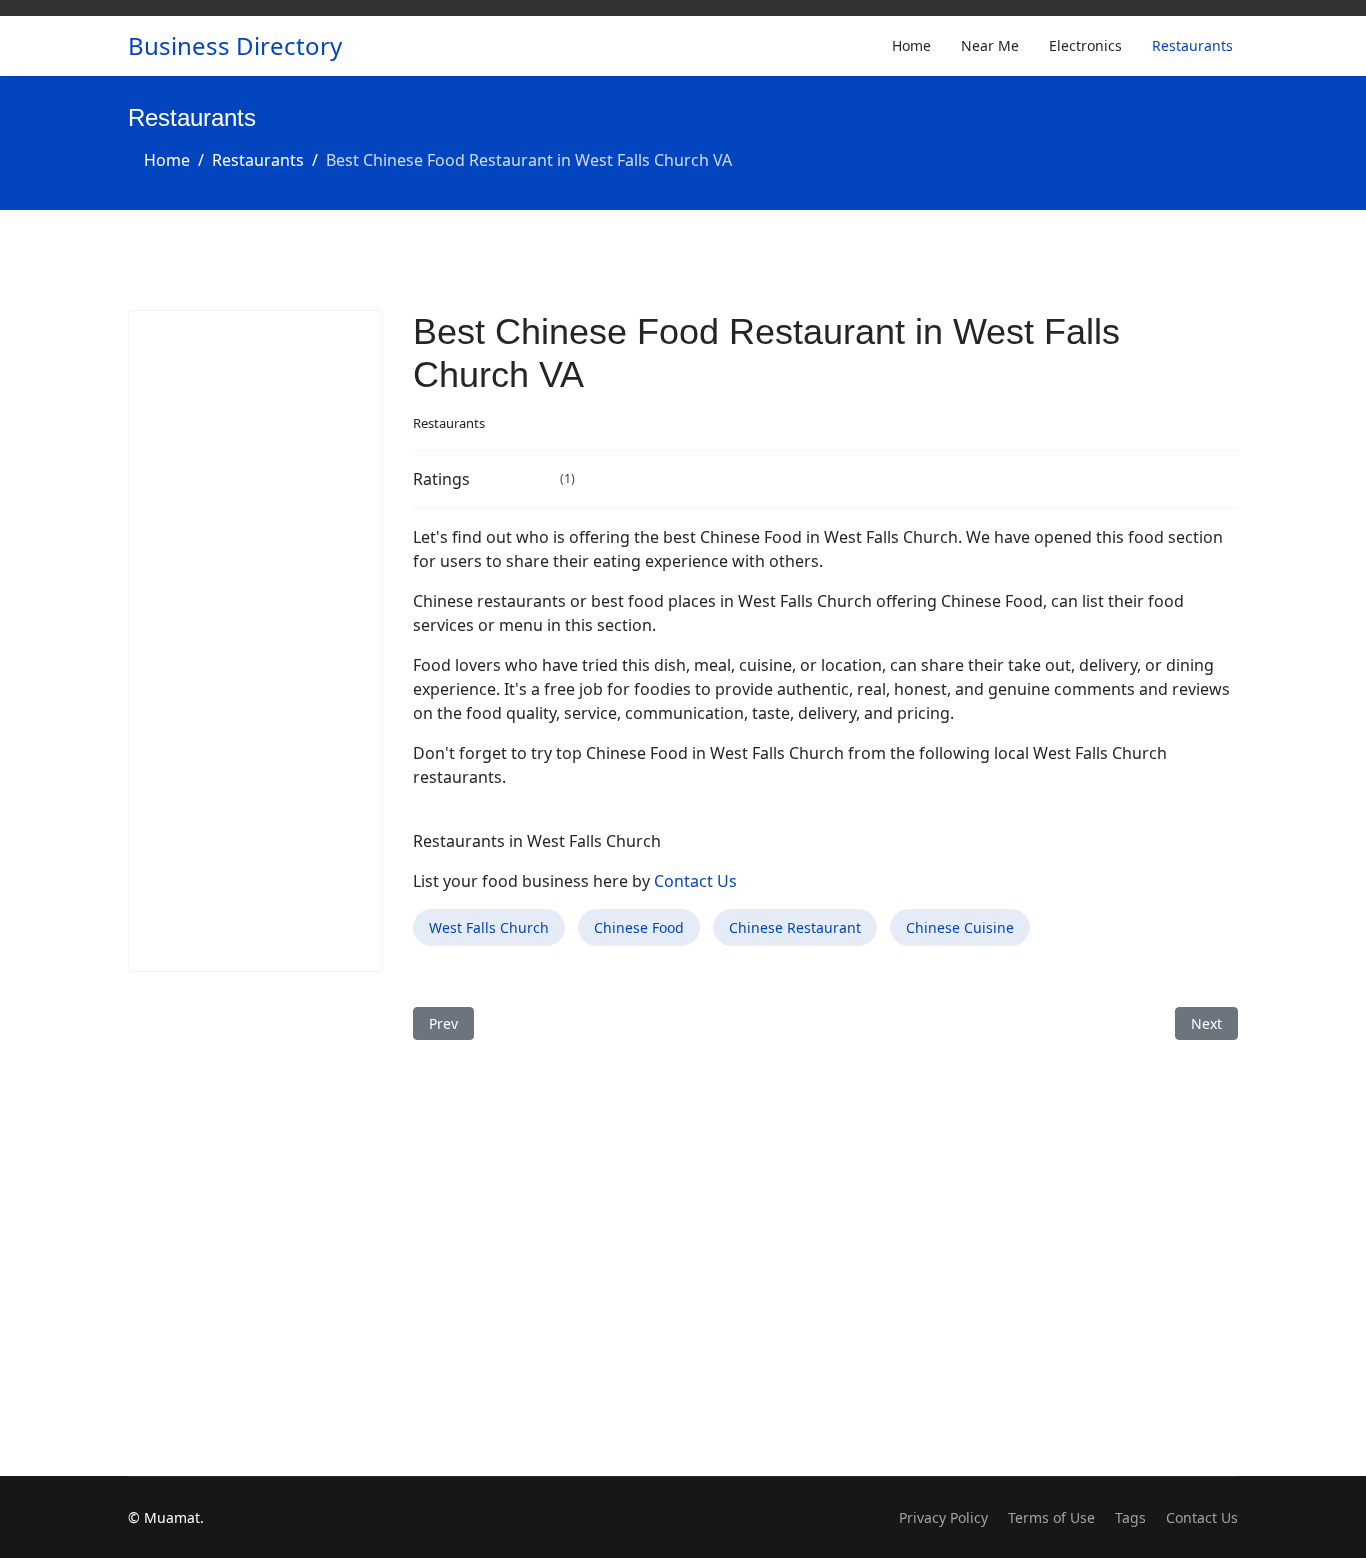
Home (911, 45)
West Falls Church (489, 927)
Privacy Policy (943, 1517)
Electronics (1085, 45)
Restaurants (1192, 45)
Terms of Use (1051, 1517)
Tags (1130, 1517)
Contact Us (695, 881)
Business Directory (235, 46)
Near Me (990, 45)
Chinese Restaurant (795, 927)
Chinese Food (639, 927)
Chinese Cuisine (960, 927)
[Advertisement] (255, 641)
